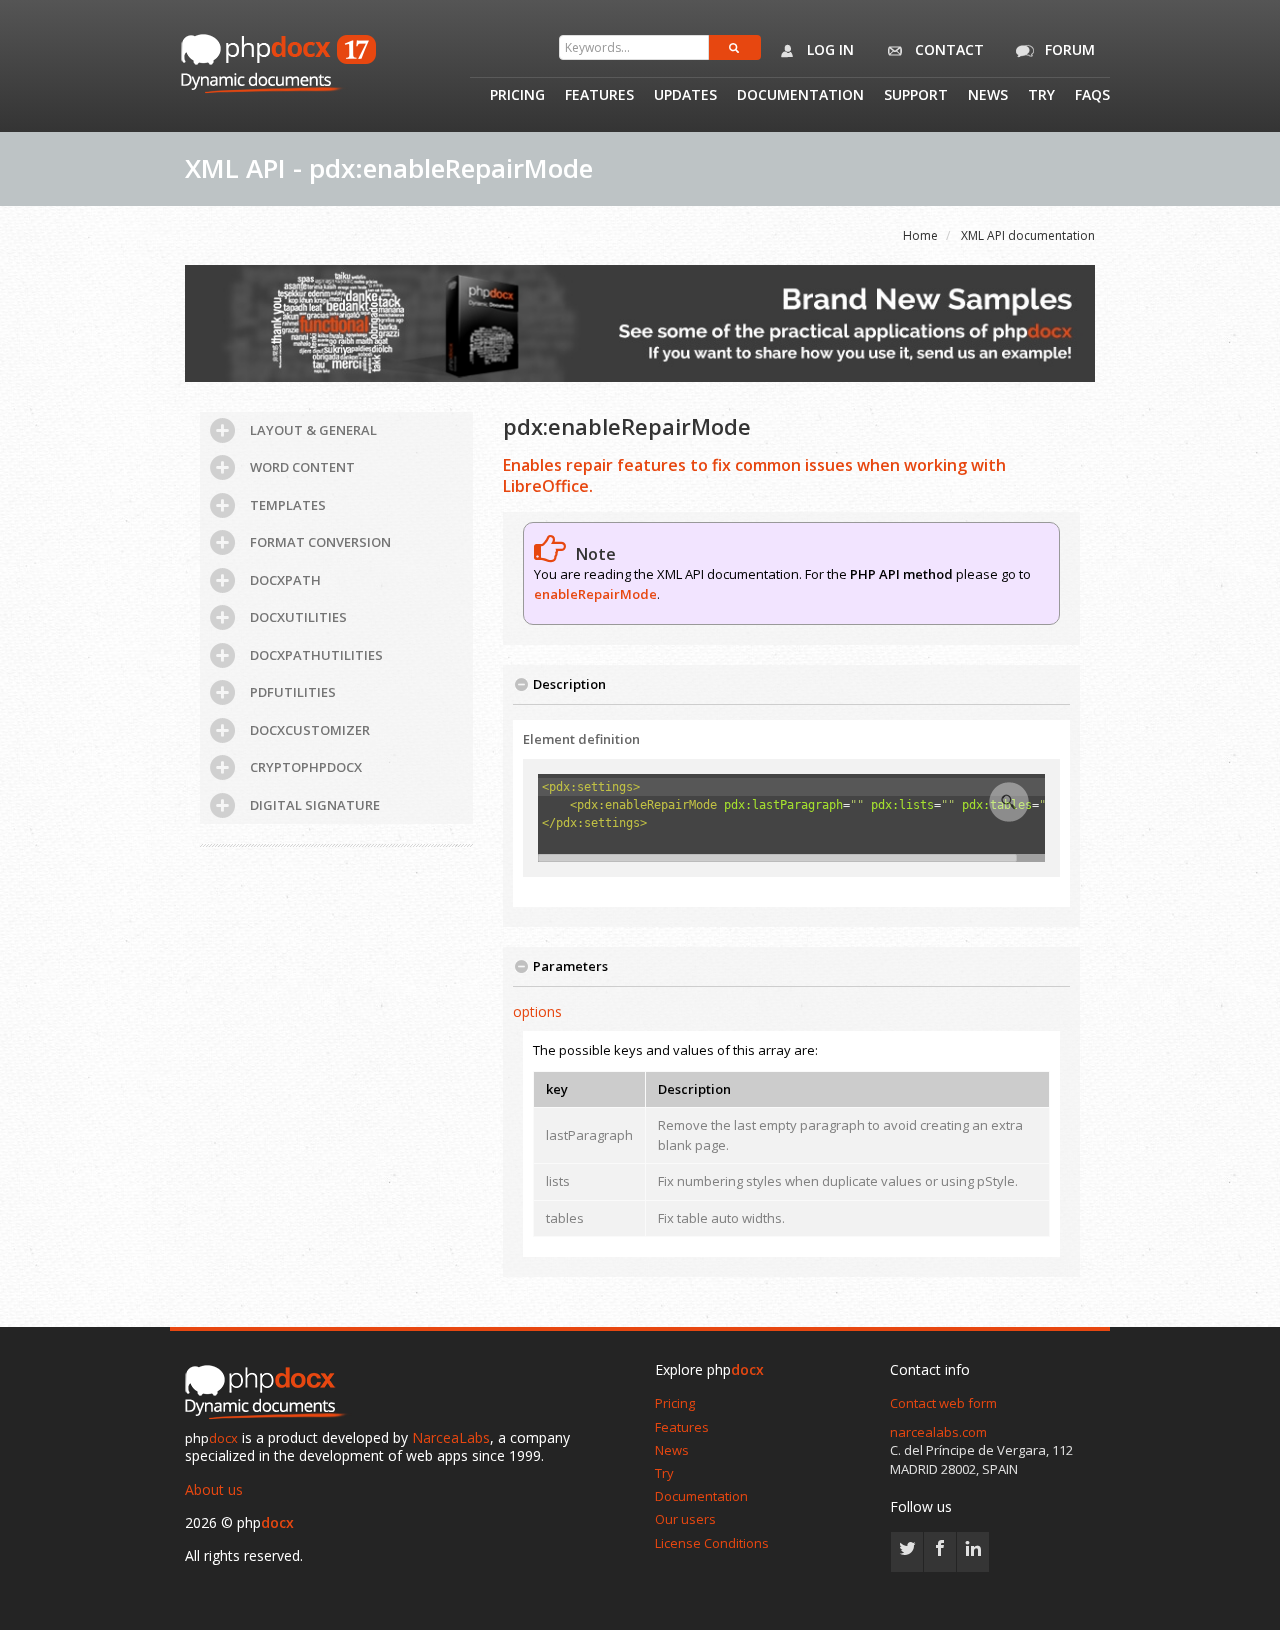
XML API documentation (1028, 235)
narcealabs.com (938, 1432)
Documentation (800, 96)
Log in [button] (828, 49)
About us (214, 1489)
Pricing (517, 96)
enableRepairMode (595, 594)
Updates (685, 96)
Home (920, 235)
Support (916, 96)
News (988, 96)
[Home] (270, 1394)
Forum (1068, 49)
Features (599, 96)
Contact (947, 49)
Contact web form (943, 1403)
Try (1041, 96)
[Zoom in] (1009, 802)
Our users (685, 1519)
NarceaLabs (451, 1437)
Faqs (1092, 96)
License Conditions (712, 1543)
